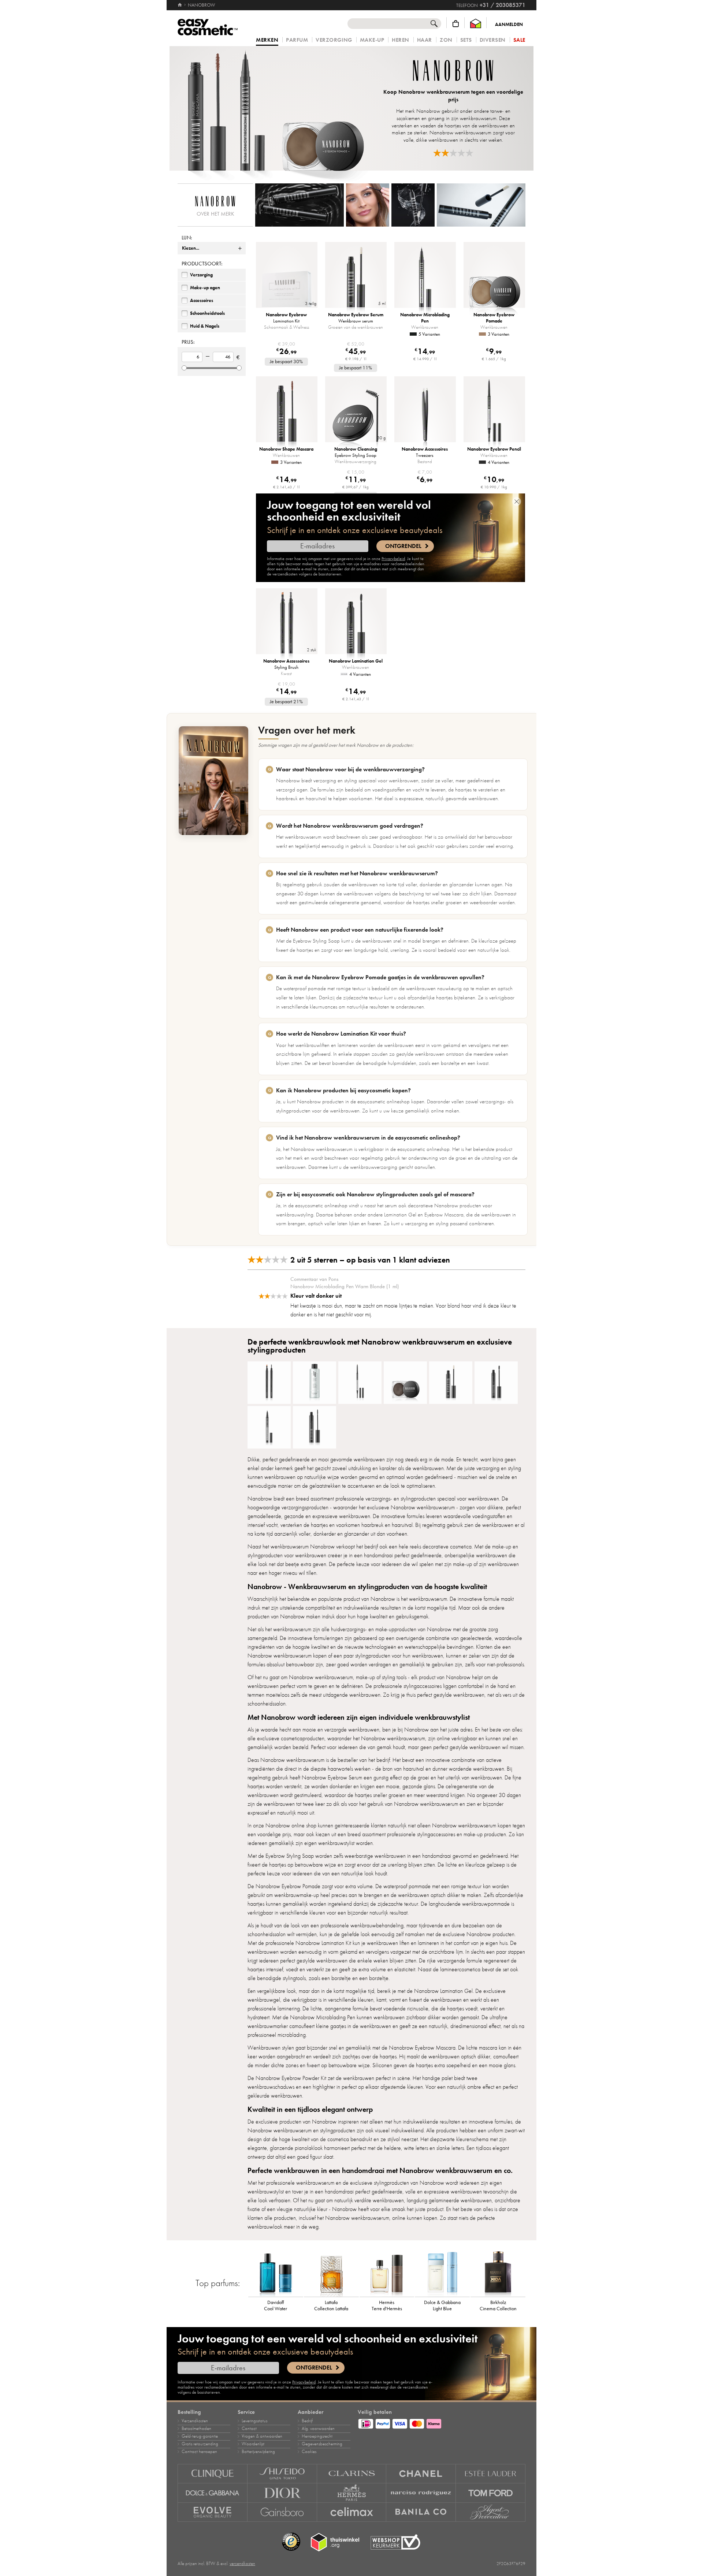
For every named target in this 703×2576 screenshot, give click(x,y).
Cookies (309, 2452)
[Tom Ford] (491, 2493)
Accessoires (202, 301)
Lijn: (187, 238)
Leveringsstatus (254, 2421)
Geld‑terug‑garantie (200, 2436)
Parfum (297, 40)
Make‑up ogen (205, 288)
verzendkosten (242, 2564)
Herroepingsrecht (317, 2436)
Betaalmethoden (196, 2428)
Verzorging (334, 40)
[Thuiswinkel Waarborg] (476, 24)
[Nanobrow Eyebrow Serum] (451, 1383)
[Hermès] (352, 2493)
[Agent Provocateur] (491, 2512)
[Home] (180, 5)
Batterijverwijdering (258, 2452)
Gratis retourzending (200, 2444)
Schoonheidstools (207, 313)
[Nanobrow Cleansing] (315, 1383)
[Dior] (282, 2493)
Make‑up (372, 40)
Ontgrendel (403, 546)
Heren (401, 40)
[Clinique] (213, 2474)
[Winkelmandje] (456, 24)
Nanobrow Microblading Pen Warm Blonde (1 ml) (345, 1286)
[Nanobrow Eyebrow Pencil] (360, 1383)
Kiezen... (191, 248)
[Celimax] (352, 2512)
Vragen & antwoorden (262, 2436)
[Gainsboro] (282, 2512)
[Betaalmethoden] (442, 2423)
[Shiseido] (282, 2474)
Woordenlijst (253, 2444)
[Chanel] (421, 2474)
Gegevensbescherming (322, 2444)
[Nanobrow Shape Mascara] (315, 1427)
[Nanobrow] (275, 108)
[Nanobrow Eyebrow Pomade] (405, 1383)
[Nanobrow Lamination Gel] (496, 1383)
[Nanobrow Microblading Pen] (269, 1427)
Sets (466, 40)
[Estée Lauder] (491, 2474)
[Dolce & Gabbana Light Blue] (442, 2273)
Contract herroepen (199, 2452)
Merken (267, 40)
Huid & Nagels (205, 326)
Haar (425, 40)
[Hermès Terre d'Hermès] (387, 2273)
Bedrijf (307, 2421)
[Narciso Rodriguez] (421, 2493)
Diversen (493, 40)
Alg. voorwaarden (318, 2428)
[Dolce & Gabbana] (213, 2493)
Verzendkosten (195, 2421)
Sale (519, 40)
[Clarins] (352, 2474)
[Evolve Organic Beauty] (213, 2512)
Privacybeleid (393, 559)
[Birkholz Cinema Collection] (498, 2273)
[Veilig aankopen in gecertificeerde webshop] (395, 2542)
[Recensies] (453, 153)
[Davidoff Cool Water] (276, 2273)
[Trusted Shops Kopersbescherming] (291, 2542)
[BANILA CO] (421, 2512)
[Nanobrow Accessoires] (269, 1383)
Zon (446, 40)
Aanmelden (509, 25)
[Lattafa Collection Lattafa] (331, 2273)
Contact (249, 2428)
